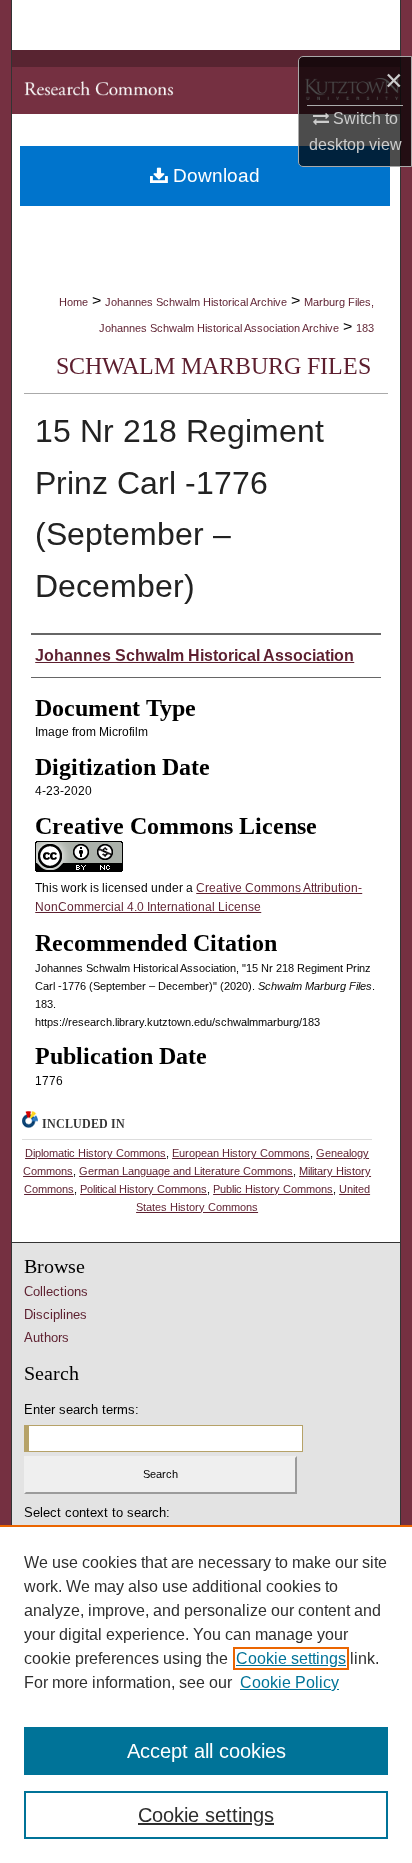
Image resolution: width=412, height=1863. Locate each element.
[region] (206, 1694)
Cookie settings (291, 1658)
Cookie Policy (289, 1682)
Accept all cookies (206, 1751)
